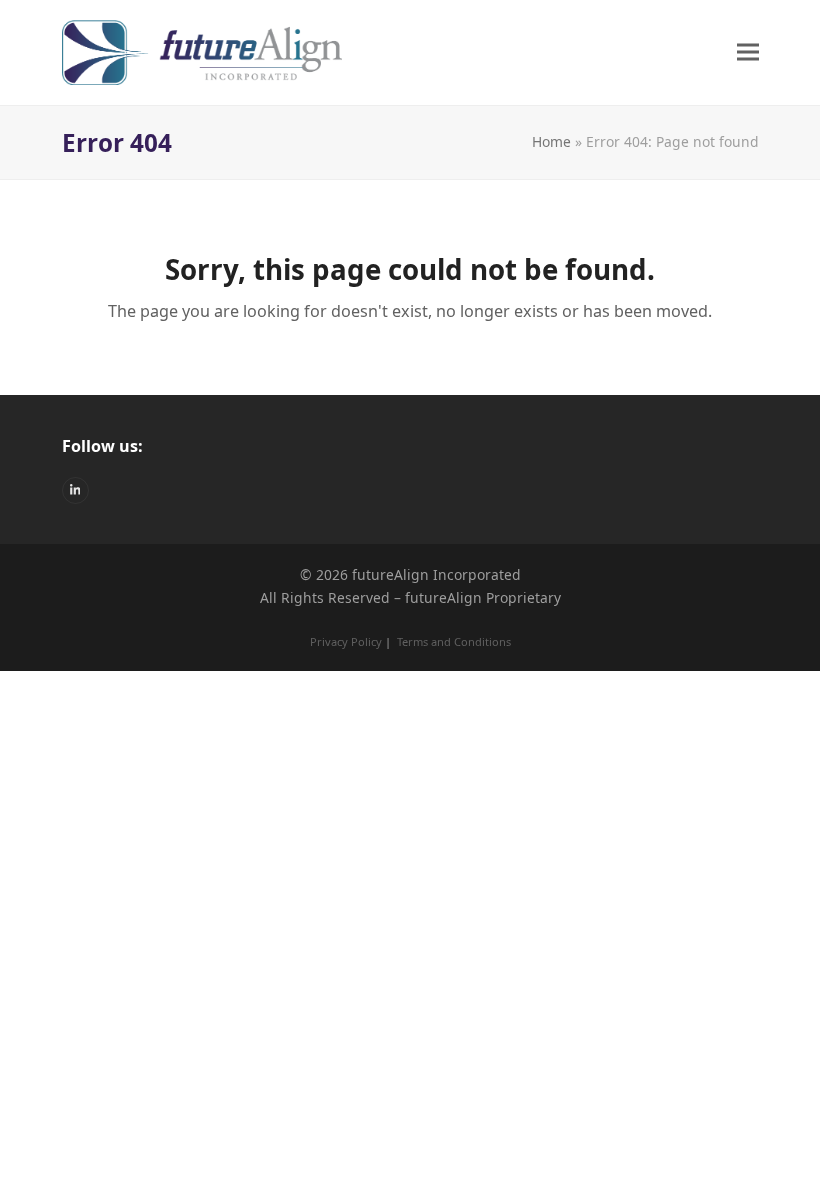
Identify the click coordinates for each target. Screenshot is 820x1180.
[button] (748, 52)
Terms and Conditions (454, 641)
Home (551, 141)
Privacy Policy (346, 641)
